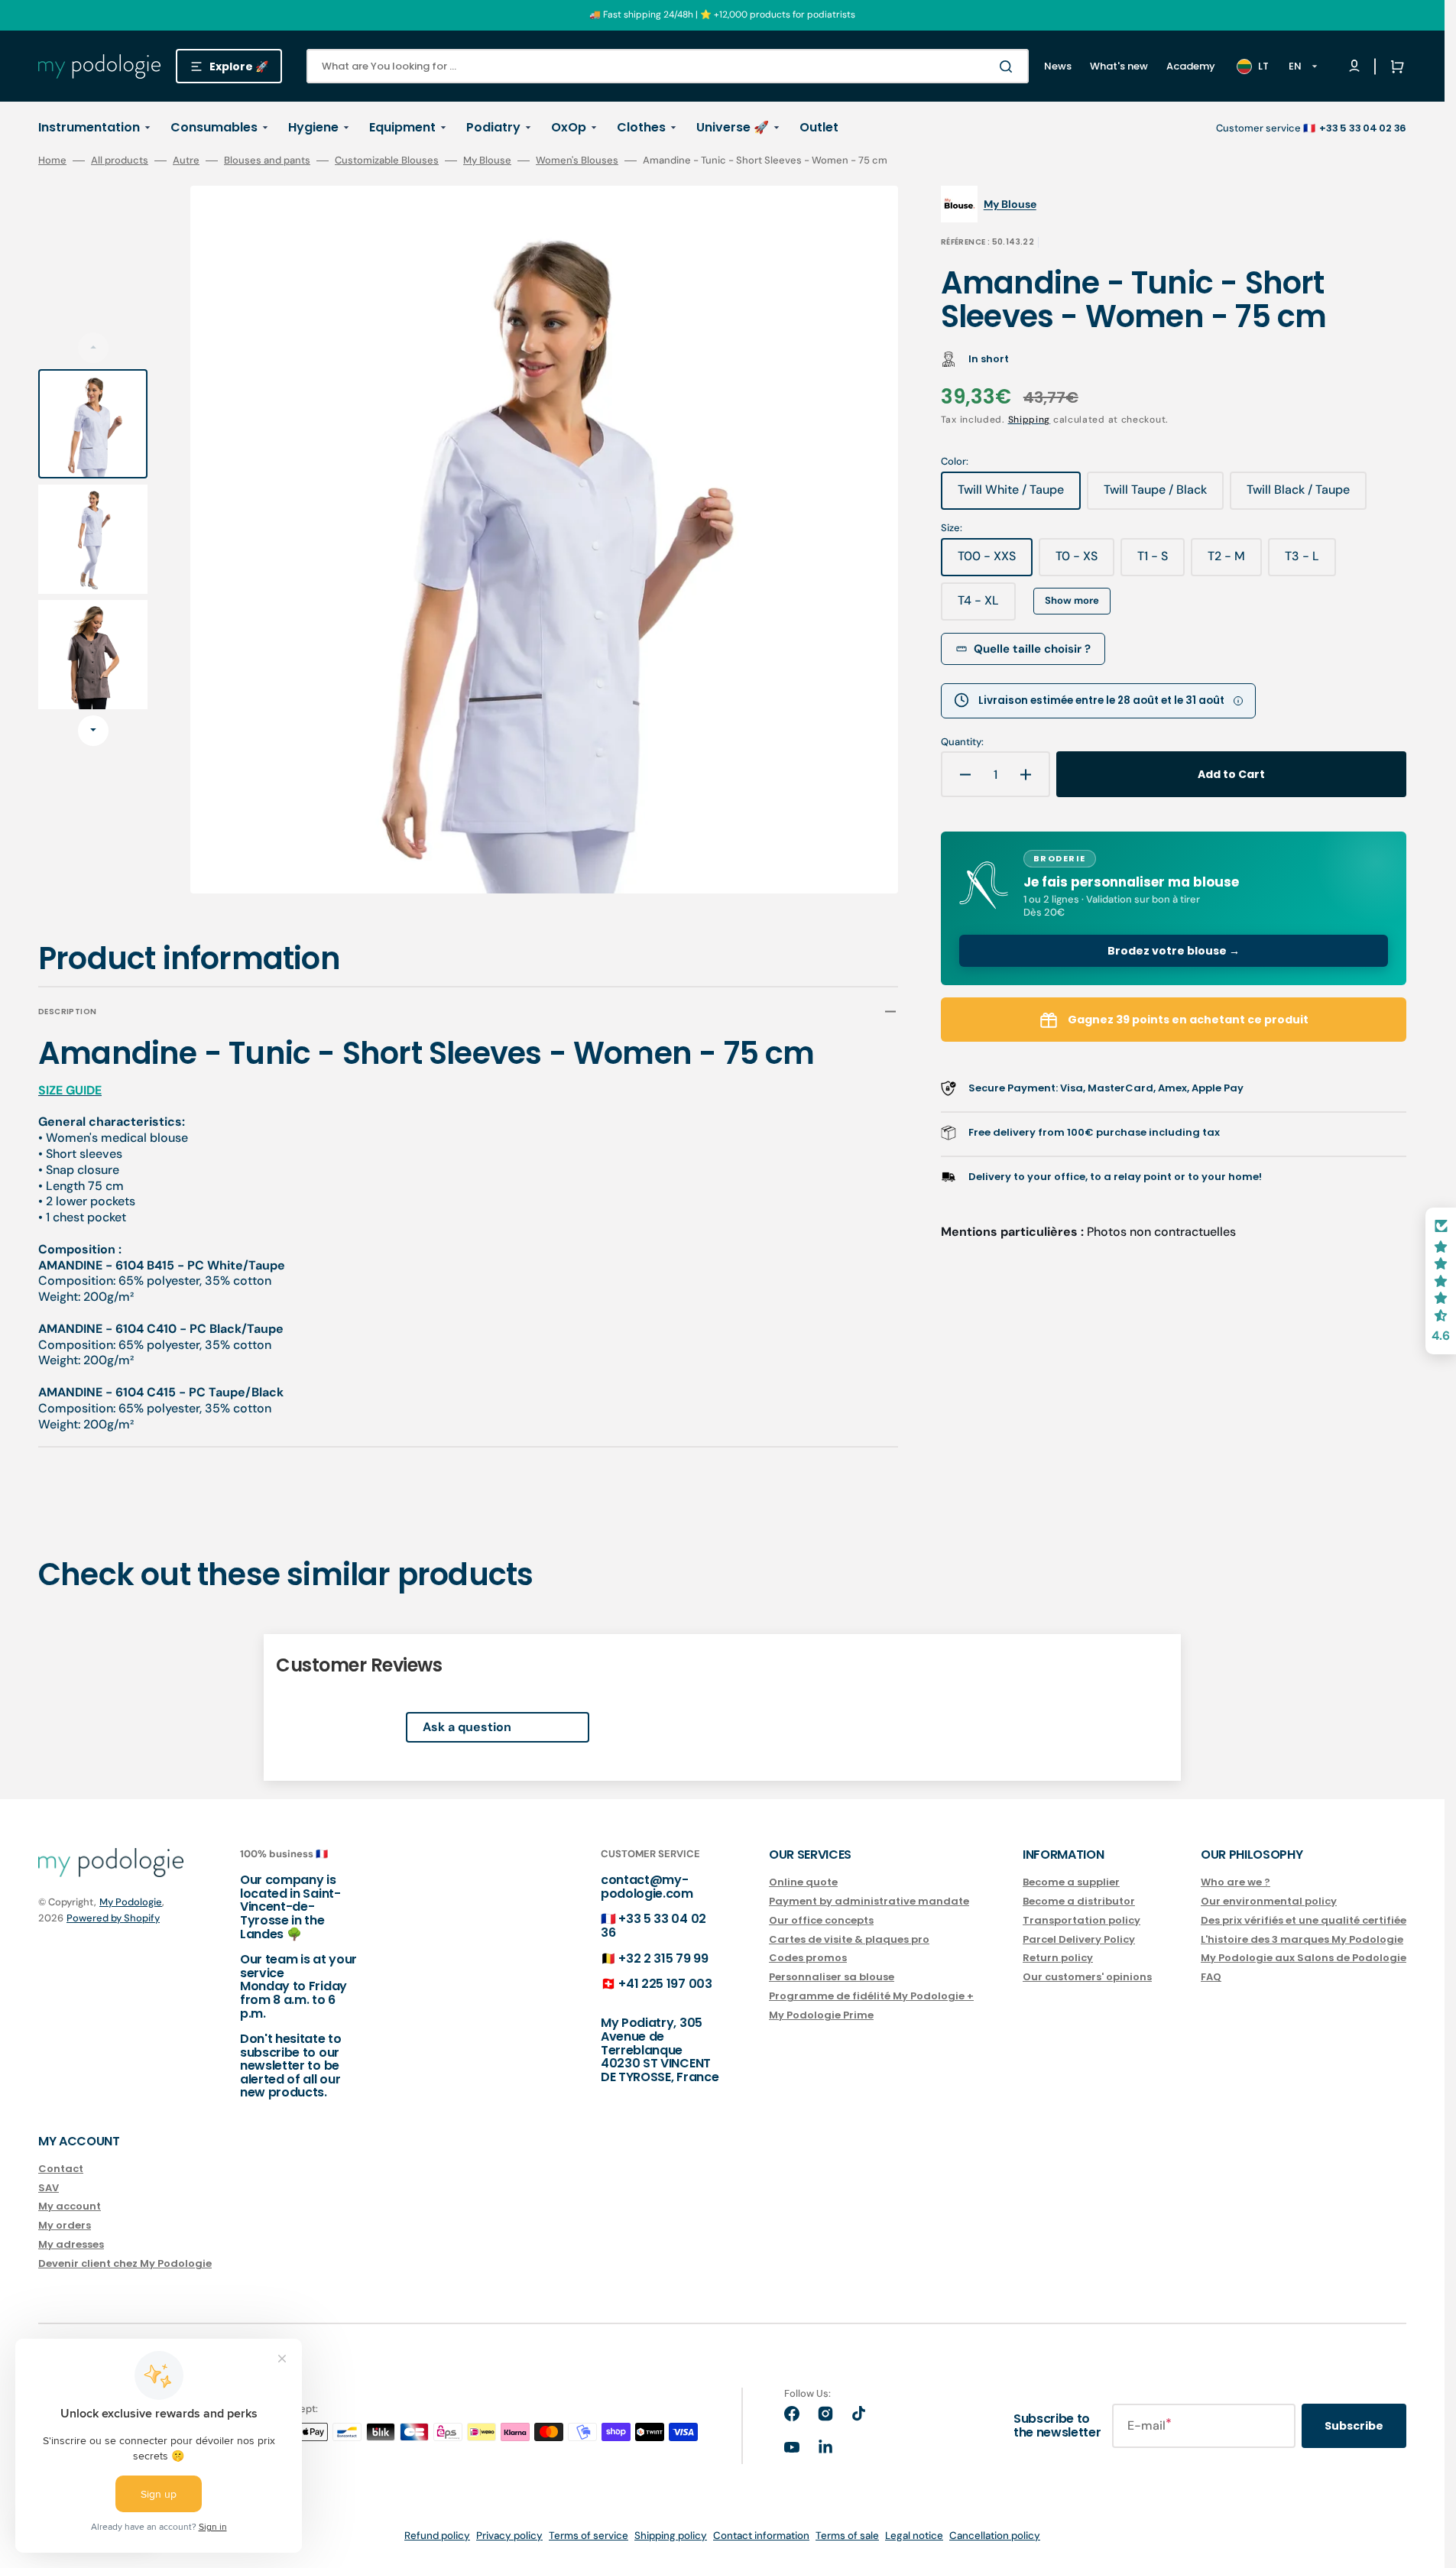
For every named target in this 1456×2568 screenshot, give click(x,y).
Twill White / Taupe (1017, 495)
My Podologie (131, 1902)
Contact (61, 2169)
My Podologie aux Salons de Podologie (1304, 1958)
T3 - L (1310, 562)
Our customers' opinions (1087, 1977)
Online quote (803, 1883)
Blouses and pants (267, 160)
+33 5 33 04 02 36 (653, 1926)
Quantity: (962, 742)
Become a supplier (1071, 1883)
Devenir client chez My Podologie (125, 2263)
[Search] (1009, 66)
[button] (1394, 66)
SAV (49, 2188)
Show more (1072, 600)
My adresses (71, 2244)
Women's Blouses (577, 160)
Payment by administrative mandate (869, 1901)
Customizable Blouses (387, 160)
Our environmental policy (1269, 1901)
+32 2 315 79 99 (663, 1958)
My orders (65, 2225)
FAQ (1211, 1977)
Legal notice (914, 2536)
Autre (186, 160)
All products (120, 160)
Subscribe (1354, 2426)
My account (70, 2206)
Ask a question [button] (467, 1727)
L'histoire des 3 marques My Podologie (1302, 1939)
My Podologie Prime (821, 2015)
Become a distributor (1079, 1901)
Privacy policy (509, 2536)
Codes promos (808, 1958)
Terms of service (589, 2536)
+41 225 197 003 (665, 1984)
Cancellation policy (995, 2536)
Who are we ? (1235, 1883)
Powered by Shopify (113, 1918)
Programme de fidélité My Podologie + (871, 1996)
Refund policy (437, 2536)
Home (52, 160)
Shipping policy (671, 2536)
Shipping (1030, 420)
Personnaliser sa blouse (832, 1977)
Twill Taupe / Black (1162, 495)
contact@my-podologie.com (647, 1887)
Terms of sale (847, 2536)
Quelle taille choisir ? (1032, 649)
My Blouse (487, 160)
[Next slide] (93, 731)
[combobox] (668, 66)
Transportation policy (1081, 1920)
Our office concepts (821, 1920)
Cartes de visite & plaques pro (849, 1939)
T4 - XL (987, 606)
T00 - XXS (995, 562)
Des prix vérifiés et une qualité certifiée (1304, 1920)
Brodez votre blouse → (1174, 951)
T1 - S (1161, 562)
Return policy (1058, 1958)
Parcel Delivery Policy (1079, 1939)
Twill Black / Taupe (1305, 495)
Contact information (761, 2536)
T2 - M (1235, 562)
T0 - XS (1085, 562)
